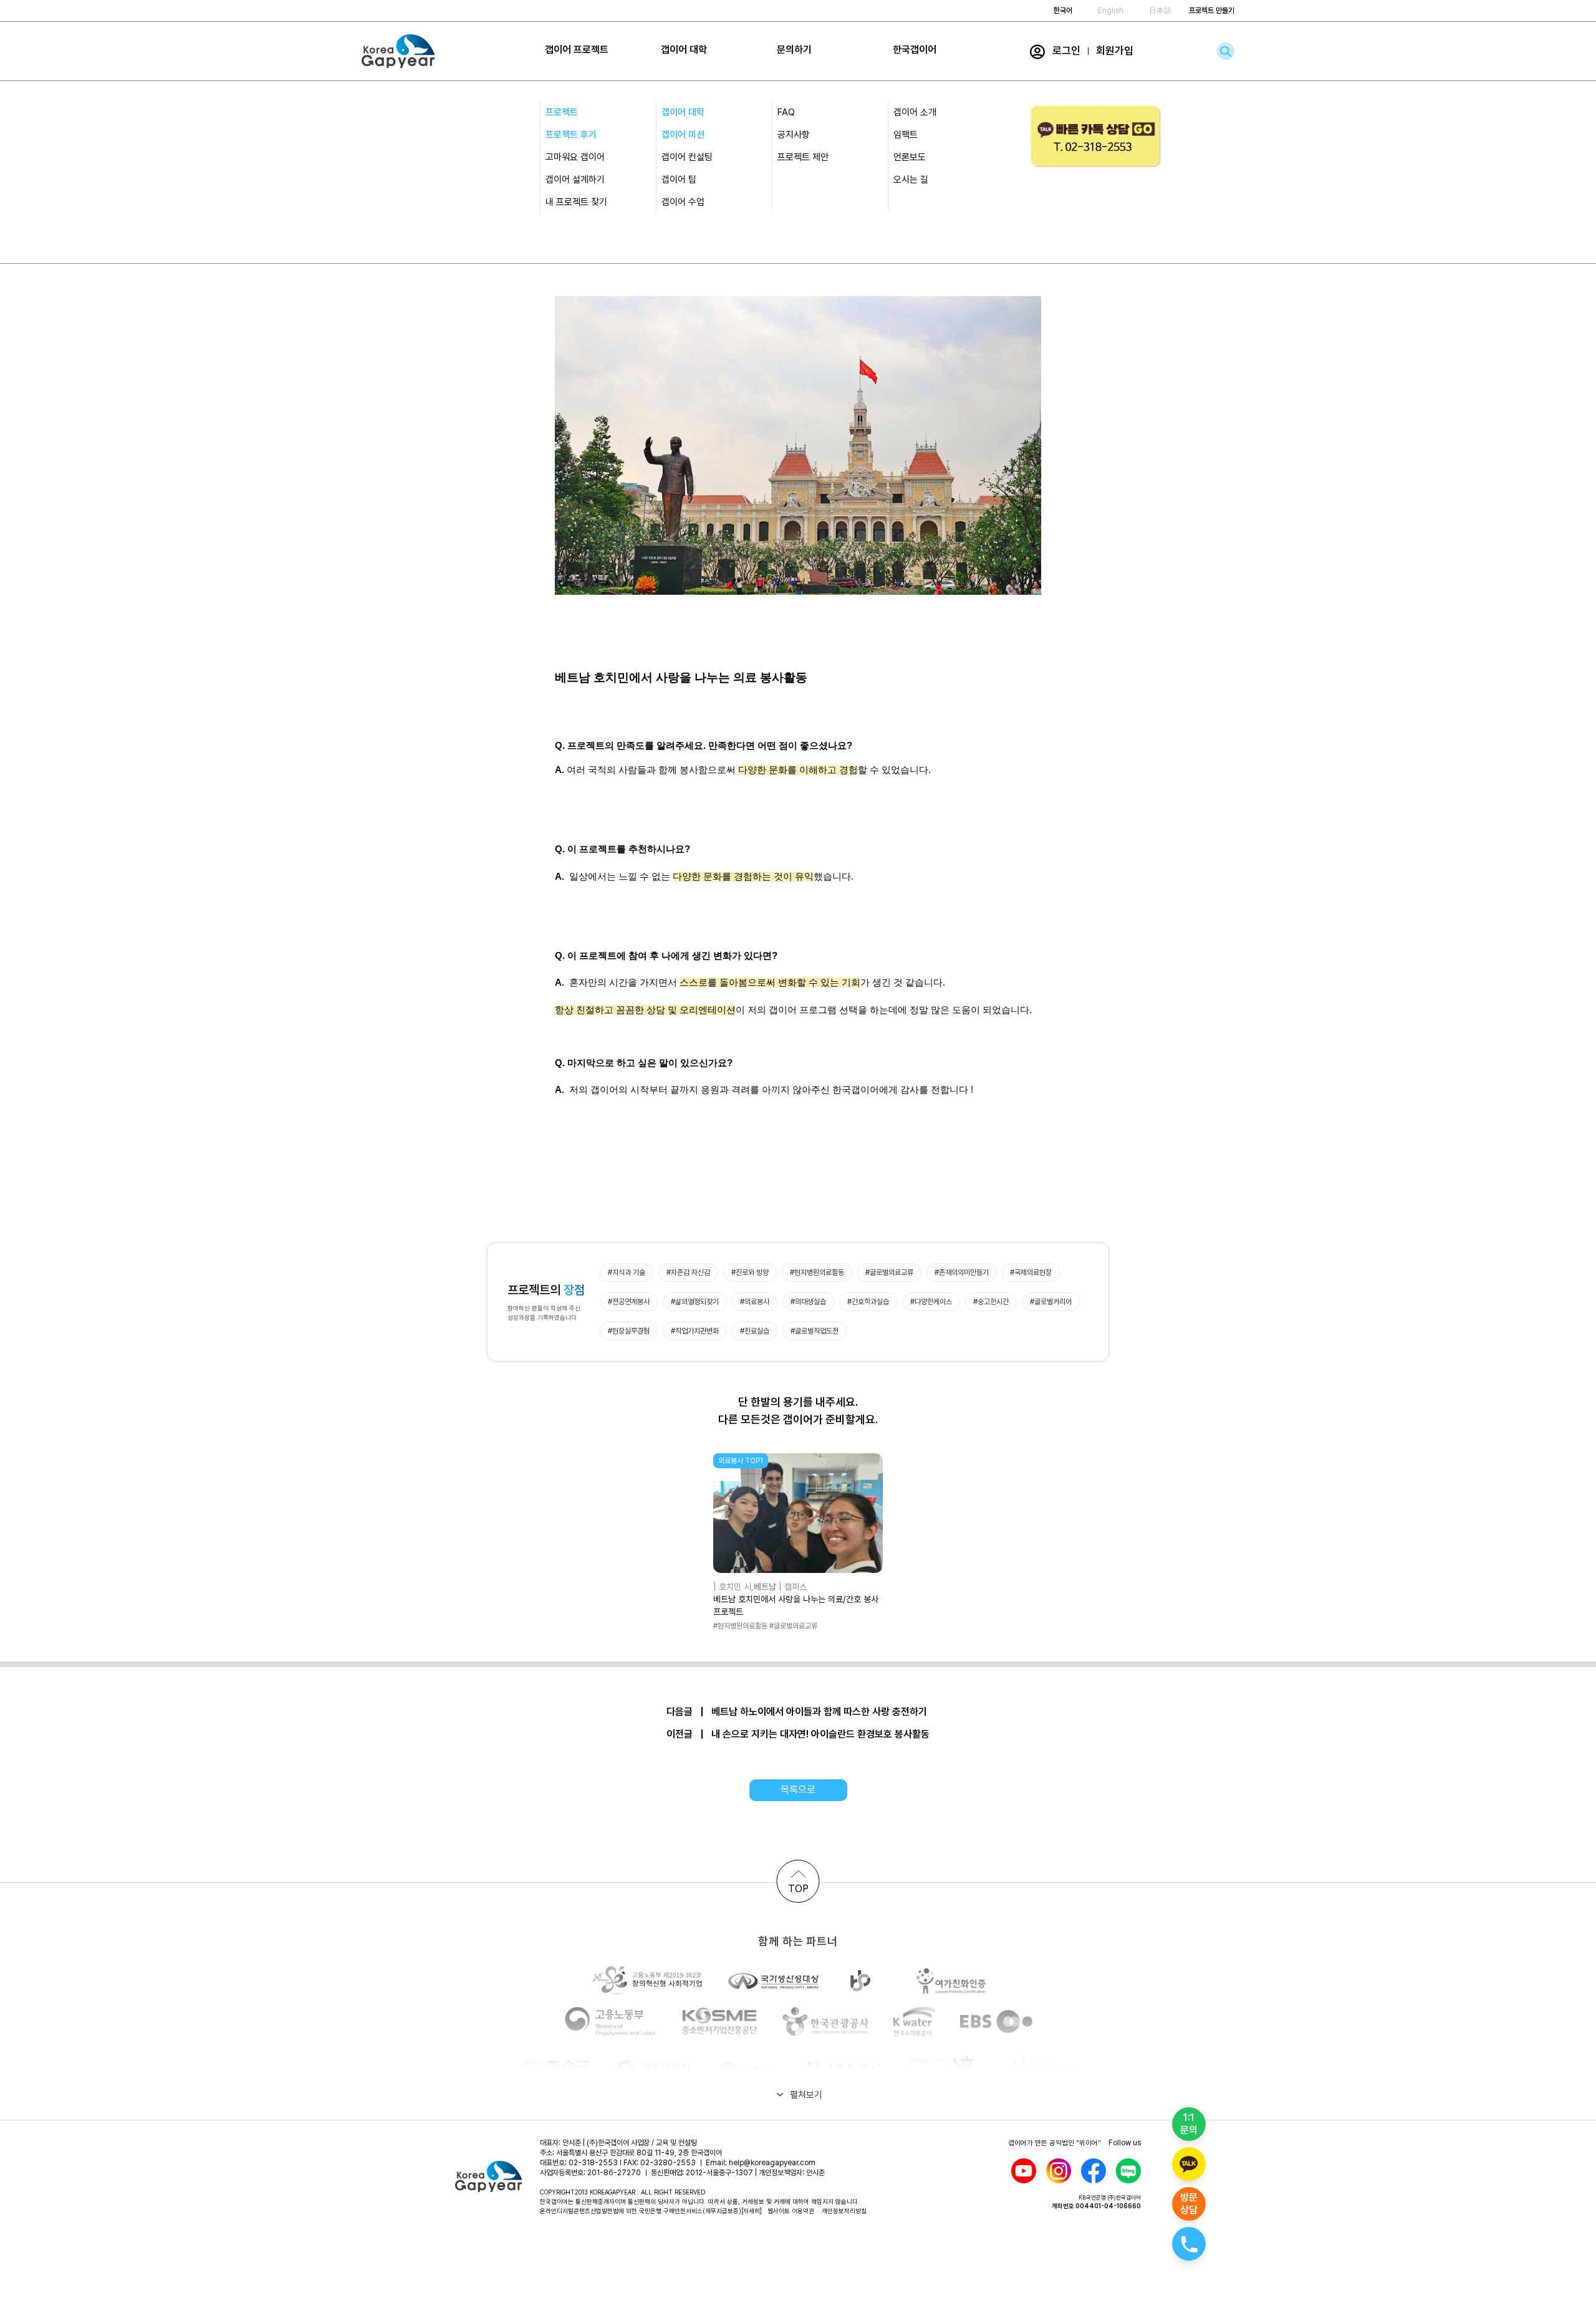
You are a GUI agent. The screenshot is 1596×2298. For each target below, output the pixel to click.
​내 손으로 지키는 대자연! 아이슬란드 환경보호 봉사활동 (820, 1734)
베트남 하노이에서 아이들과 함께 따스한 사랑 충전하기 (819, 1712)
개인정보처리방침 (844, 2211)
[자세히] (752, 2211)
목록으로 (798, 1790)
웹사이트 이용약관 (791, 2211)
